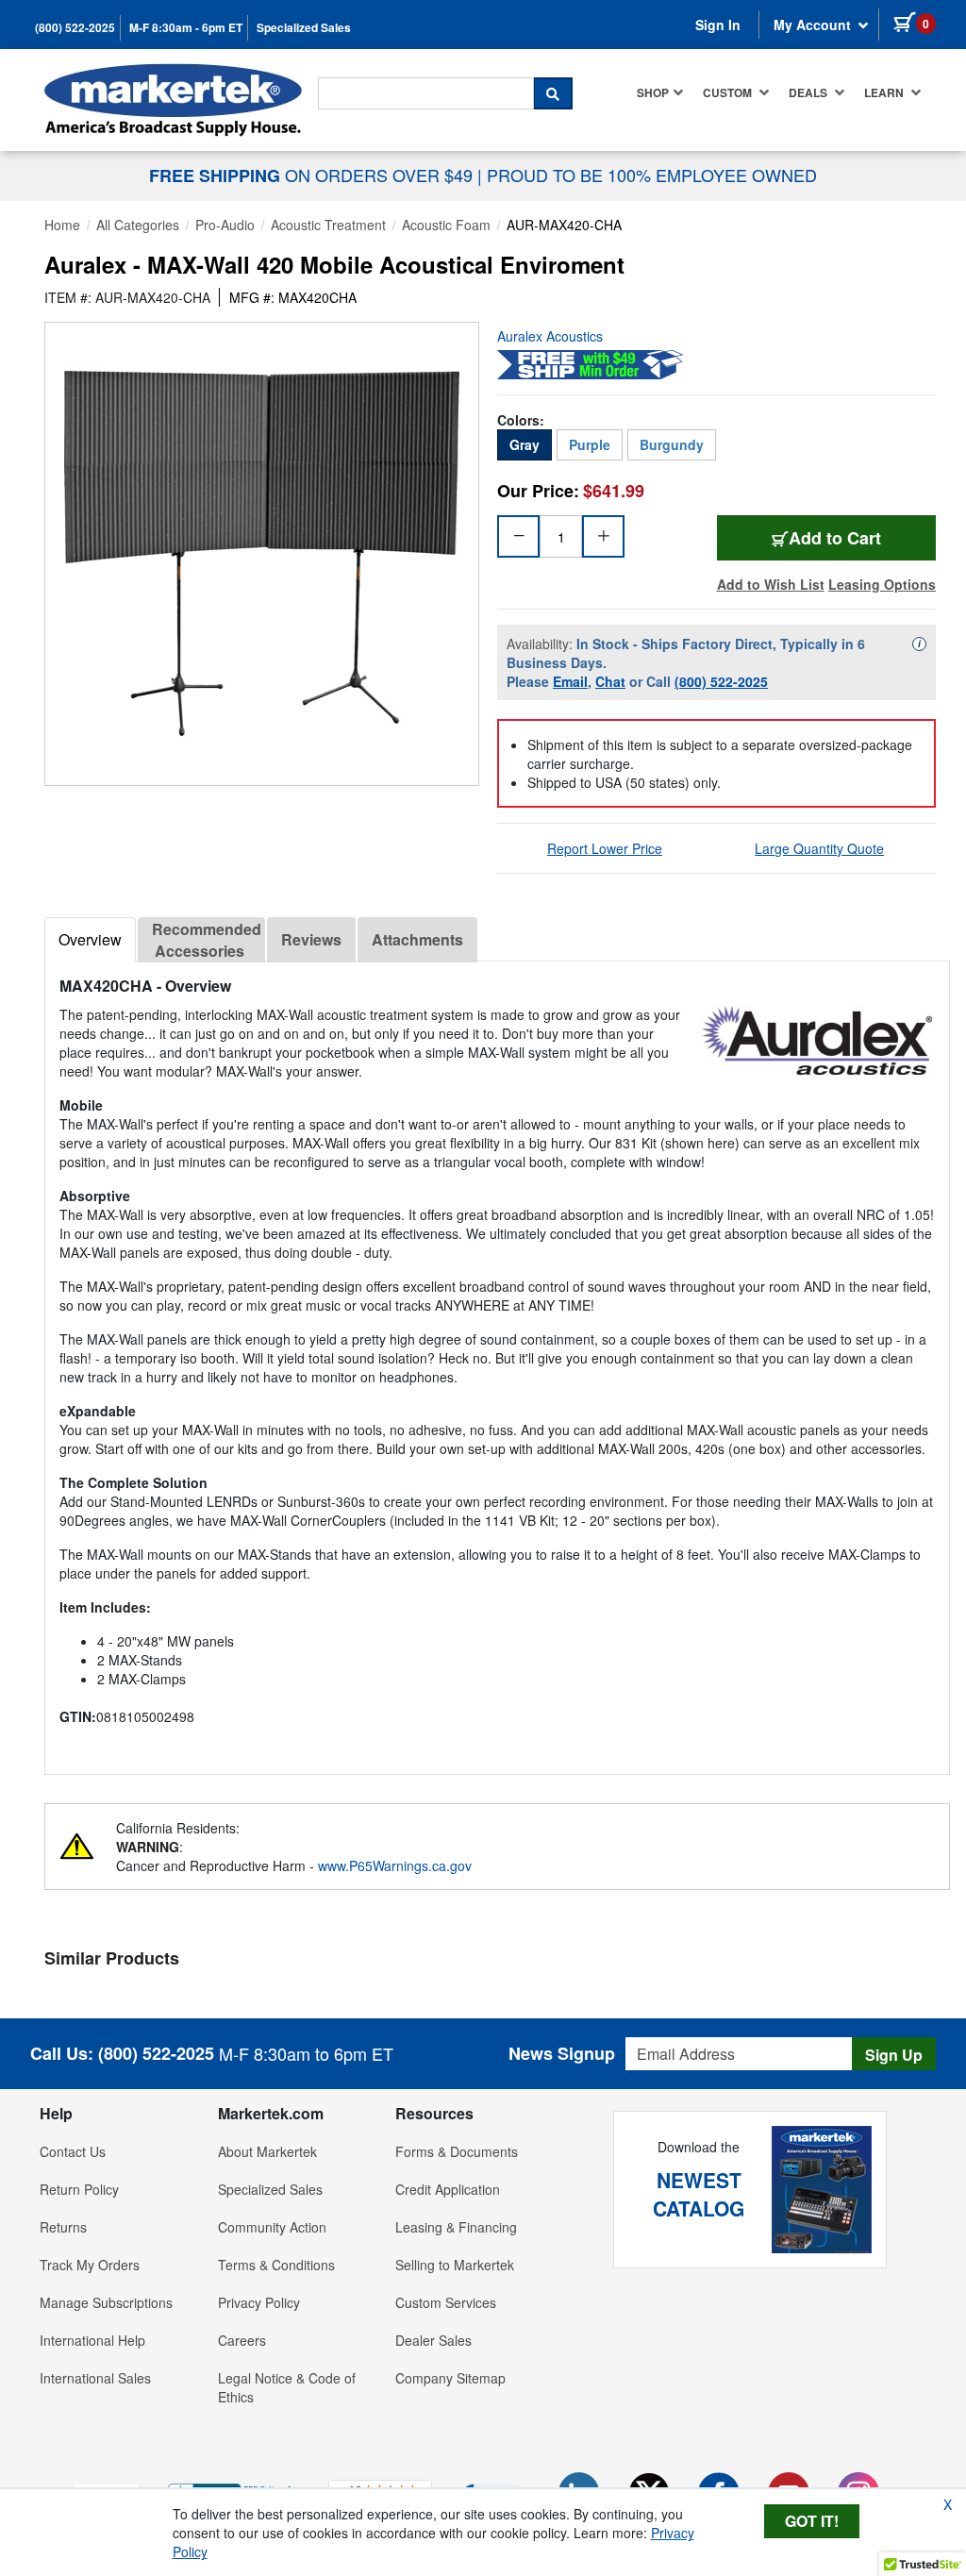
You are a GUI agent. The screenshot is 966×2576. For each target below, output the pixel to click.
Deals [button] (809, 92)
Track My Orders (90, 2265)
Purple (590, 444)
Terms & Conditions (276, 2265)
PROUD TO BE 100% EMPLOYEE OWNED (652, 175)
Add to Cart (862, 537)
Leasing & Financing (456, 2227)
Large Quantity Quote (819, 848)
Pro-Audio (225, 225)
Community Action (272, 2227)
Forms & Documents (457, 2151)
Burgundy (672, 444)
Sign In (718, 25)
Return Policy (79, 2189)
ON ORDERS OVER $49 (313, 175)
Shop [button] (653, 92)
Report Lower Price (605, 848)
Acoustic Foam (446, 225)
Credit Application (448, 2189)
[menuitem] (660, 92)
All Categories (138, 225)
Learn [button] (885, 92)
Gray (525, 444)
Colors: (521, 420)
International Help (92, 2340)
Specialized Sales (304, 28)
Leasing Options (882, 584)
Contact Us (73, 2151)
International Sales (95, 2378)
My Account (814, 25)
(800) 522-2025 (75, 28)
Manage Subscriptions (106, 2302)
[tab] (90, 940)
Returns (63, 2227)
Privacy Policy (259, 2302)
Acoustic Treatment (328, 225)
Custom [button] (729, 92)
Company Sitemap (450, 2378)
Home (62, 225)
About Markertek (267, 2151)
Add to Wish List (771, 584)
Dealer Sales (433, 2340)
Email (570, 681)
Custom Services (446, 2302)
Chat (610, 681)
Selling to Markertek (455, 2265)
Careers (242, 2340)
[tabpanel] (497, 1360)
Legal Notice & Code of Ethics (287, 2387)
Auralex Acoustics (550, 336)
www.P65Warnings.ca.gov (395, 1865)
